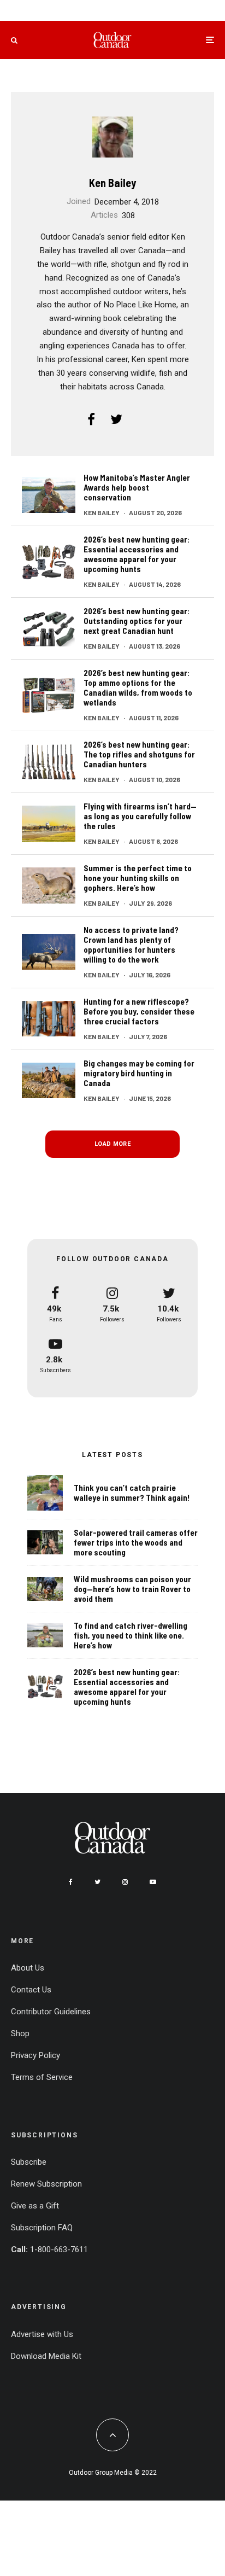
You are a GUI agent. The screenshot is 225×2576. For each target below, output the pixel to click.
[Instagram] (125, 1882)
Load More (112, 1144)
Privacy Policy (35, 2055)
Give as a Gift (35, 2206)
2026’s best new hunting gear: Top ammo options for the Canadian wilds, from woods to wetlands (138, 687)
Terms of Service (42, 2077)
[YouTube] (153, 1882)
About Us (28, 1968)
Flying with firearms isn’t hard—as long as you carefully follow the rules (140, 816)
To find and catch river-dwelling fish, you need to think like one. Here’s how (131, 1635)
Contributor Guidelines (51, 2012)
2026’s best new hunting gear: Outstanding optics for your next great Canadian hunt (137, 621)
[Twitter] (97, 1882)
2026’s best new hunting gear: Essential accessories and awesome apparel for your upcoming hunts (137, 554)
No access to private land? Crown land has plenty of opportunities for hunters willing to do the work (131, 945)
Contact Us (31, 1990)
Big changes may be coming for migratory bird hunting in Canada (139, 1073)
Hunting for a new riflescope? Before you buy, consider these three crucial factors (139, 1011)
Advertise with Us (42, 2334)
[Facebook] (71, 1882)
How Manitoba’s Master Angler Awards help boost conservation (137, 487)
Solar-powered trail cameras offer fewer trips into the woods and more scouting (136, 1542)
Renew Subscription (46, 2184)
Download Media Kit (46, 2356)
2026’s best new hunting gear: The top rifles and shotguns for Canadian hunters (139, 754)
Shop (20, 2033)
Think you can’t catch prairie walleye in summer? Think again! (132, 1493)
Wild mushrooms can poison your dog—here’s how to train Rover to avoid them (132, 1589)
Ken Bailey (112, 183)
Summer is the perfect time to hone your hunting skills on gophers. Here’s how (138, 878)
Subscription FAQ (42, 2228)
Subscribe (29, 2162)
